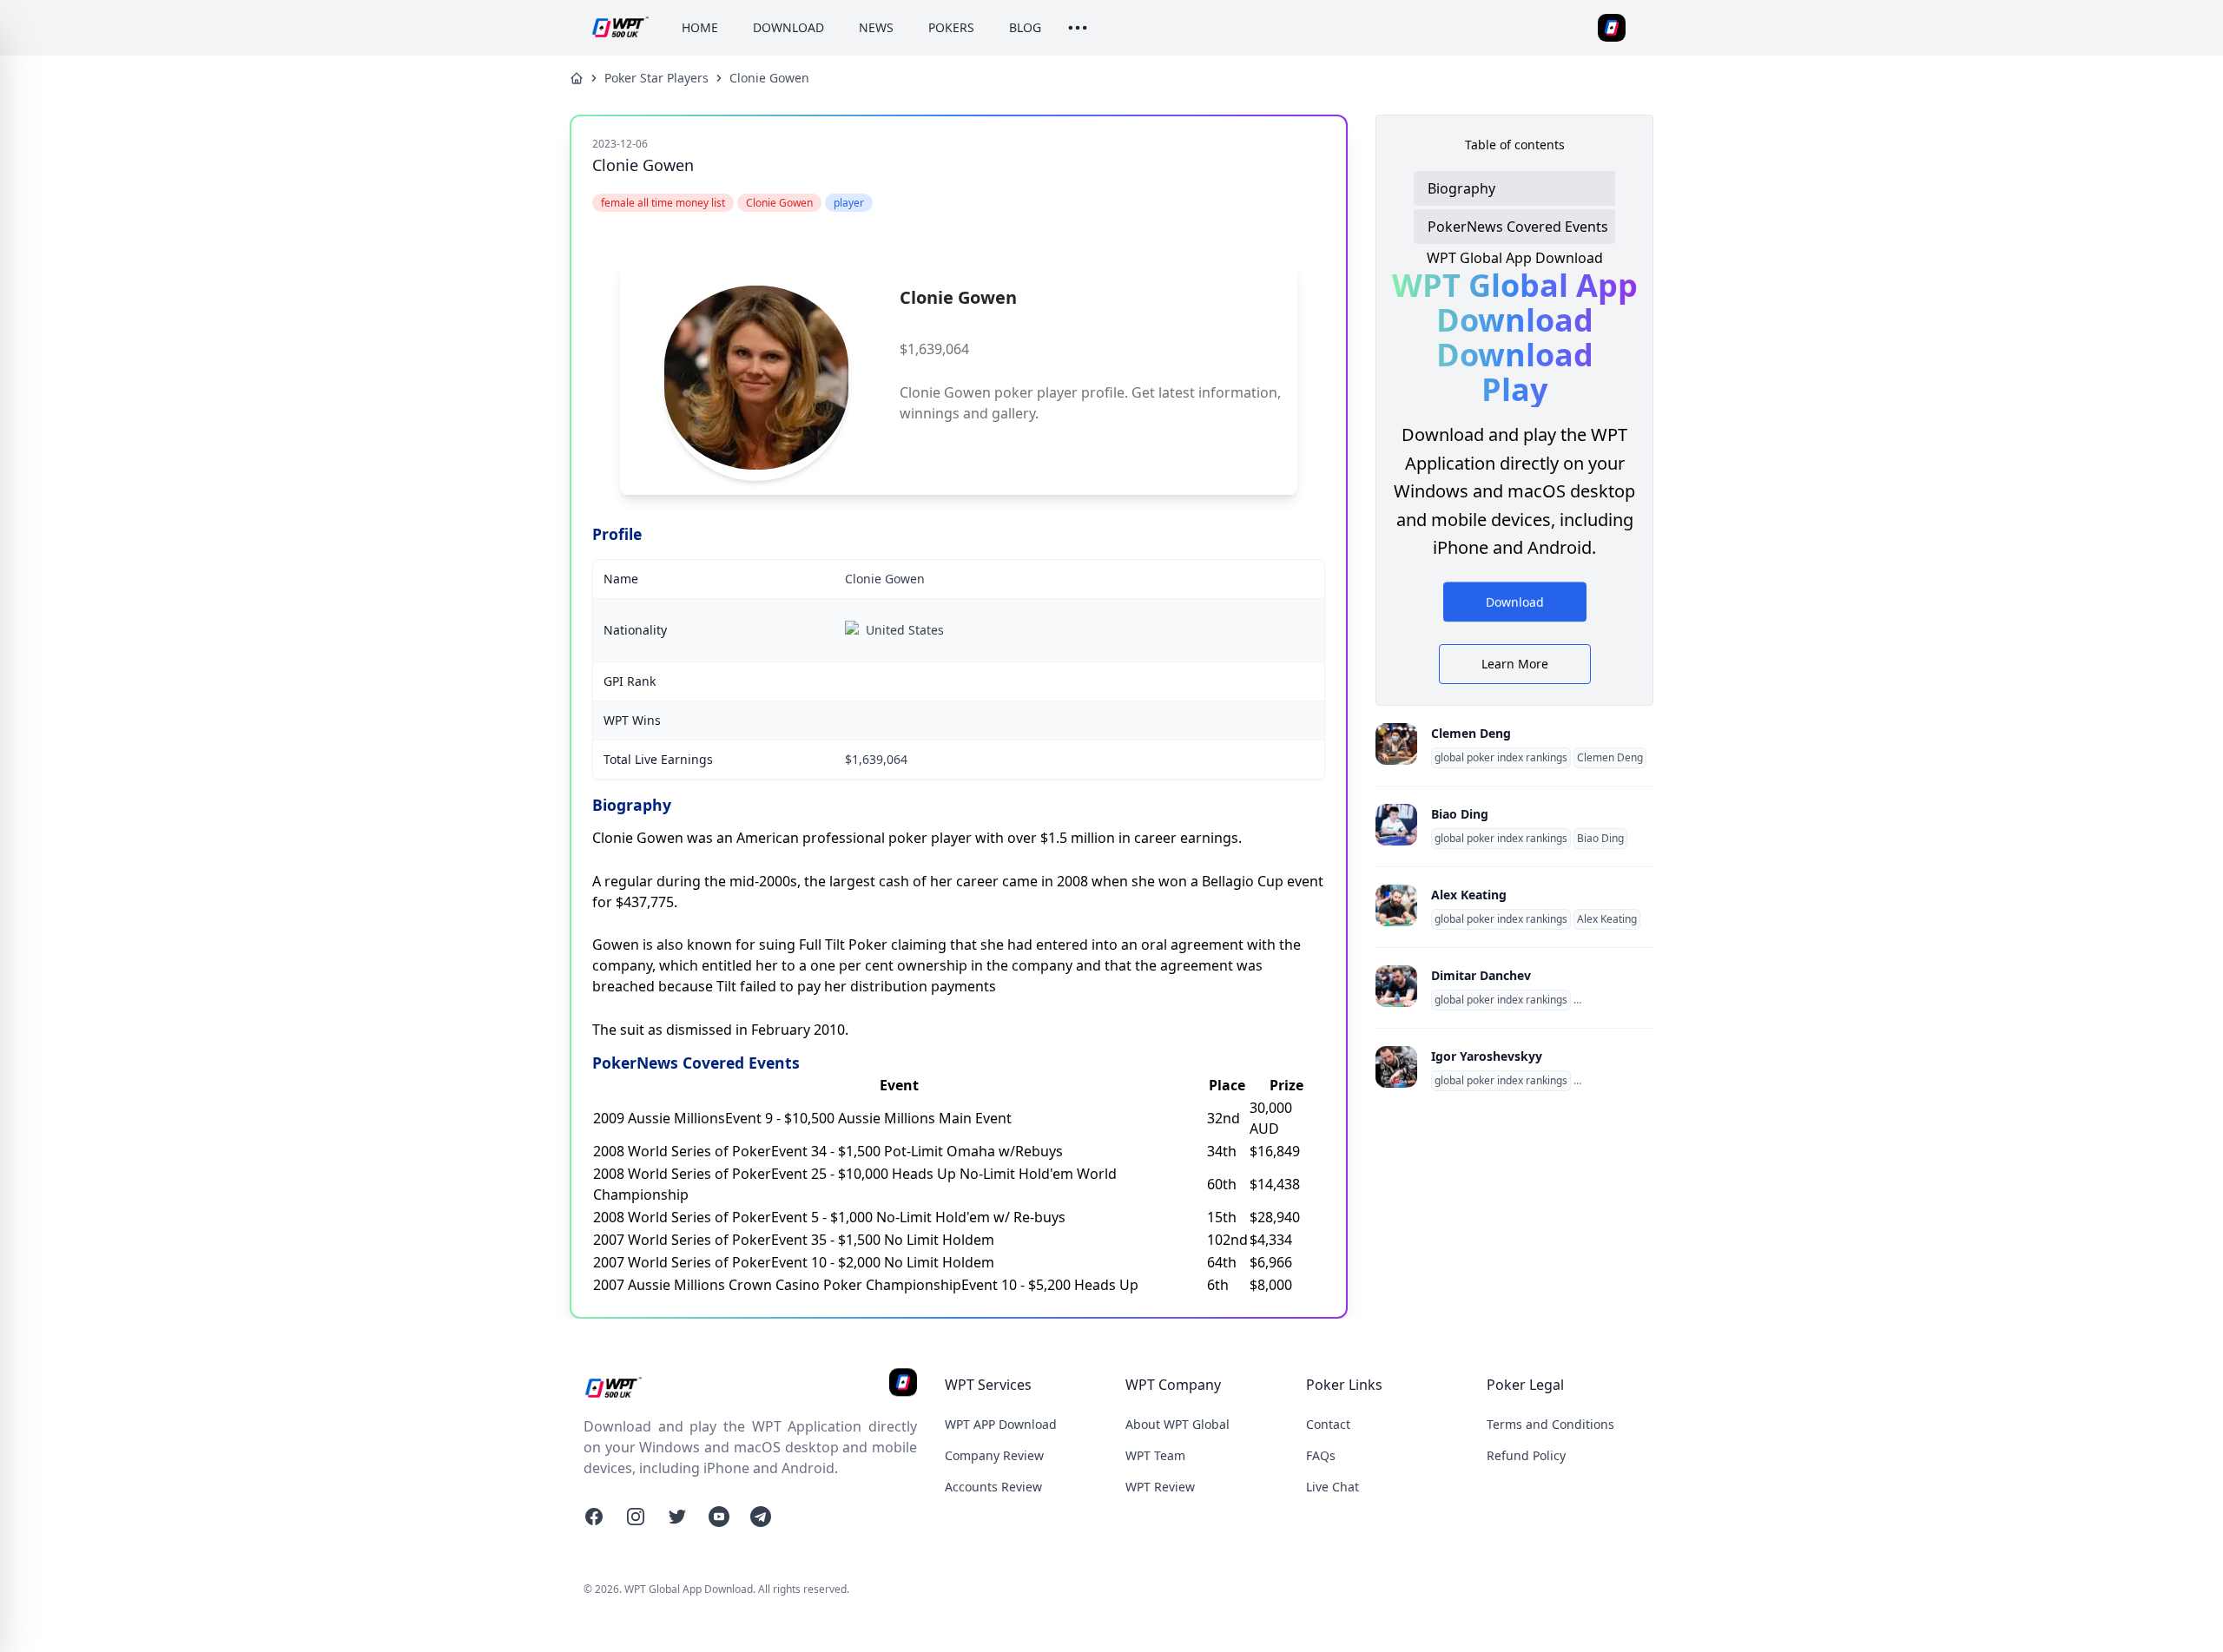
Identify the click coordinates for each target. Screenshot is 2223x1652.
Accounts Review (993, 1487)
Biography (1461, 188)
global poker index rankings (1501, 758)
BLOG (1025, 27)
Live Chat (1332, 1487)
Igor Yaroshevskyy (1487, 1056)
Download (1515, 605)
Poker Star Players (656, 78)
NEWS (876, 27)
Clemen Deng (1471, 733)
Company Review (994, 1455)
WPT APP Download (1001, 1424)
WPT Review (1160, 1487)
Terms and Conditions (1550, 1424)
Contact (1328, 1424)
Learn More (1515, 664)
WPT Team (1155, 1455)
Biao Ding (1460, 814)
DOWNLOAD (788, 27)
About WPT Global (1177, 1424)
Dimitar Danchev (1481, 975)
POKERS (951, 27)
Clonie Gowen (769, 78)
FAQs (1321, 1455)
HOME (700, 27)
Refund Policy (1526, 1455)
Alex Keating (1469, 895)
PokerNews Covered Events (1518, 227)
